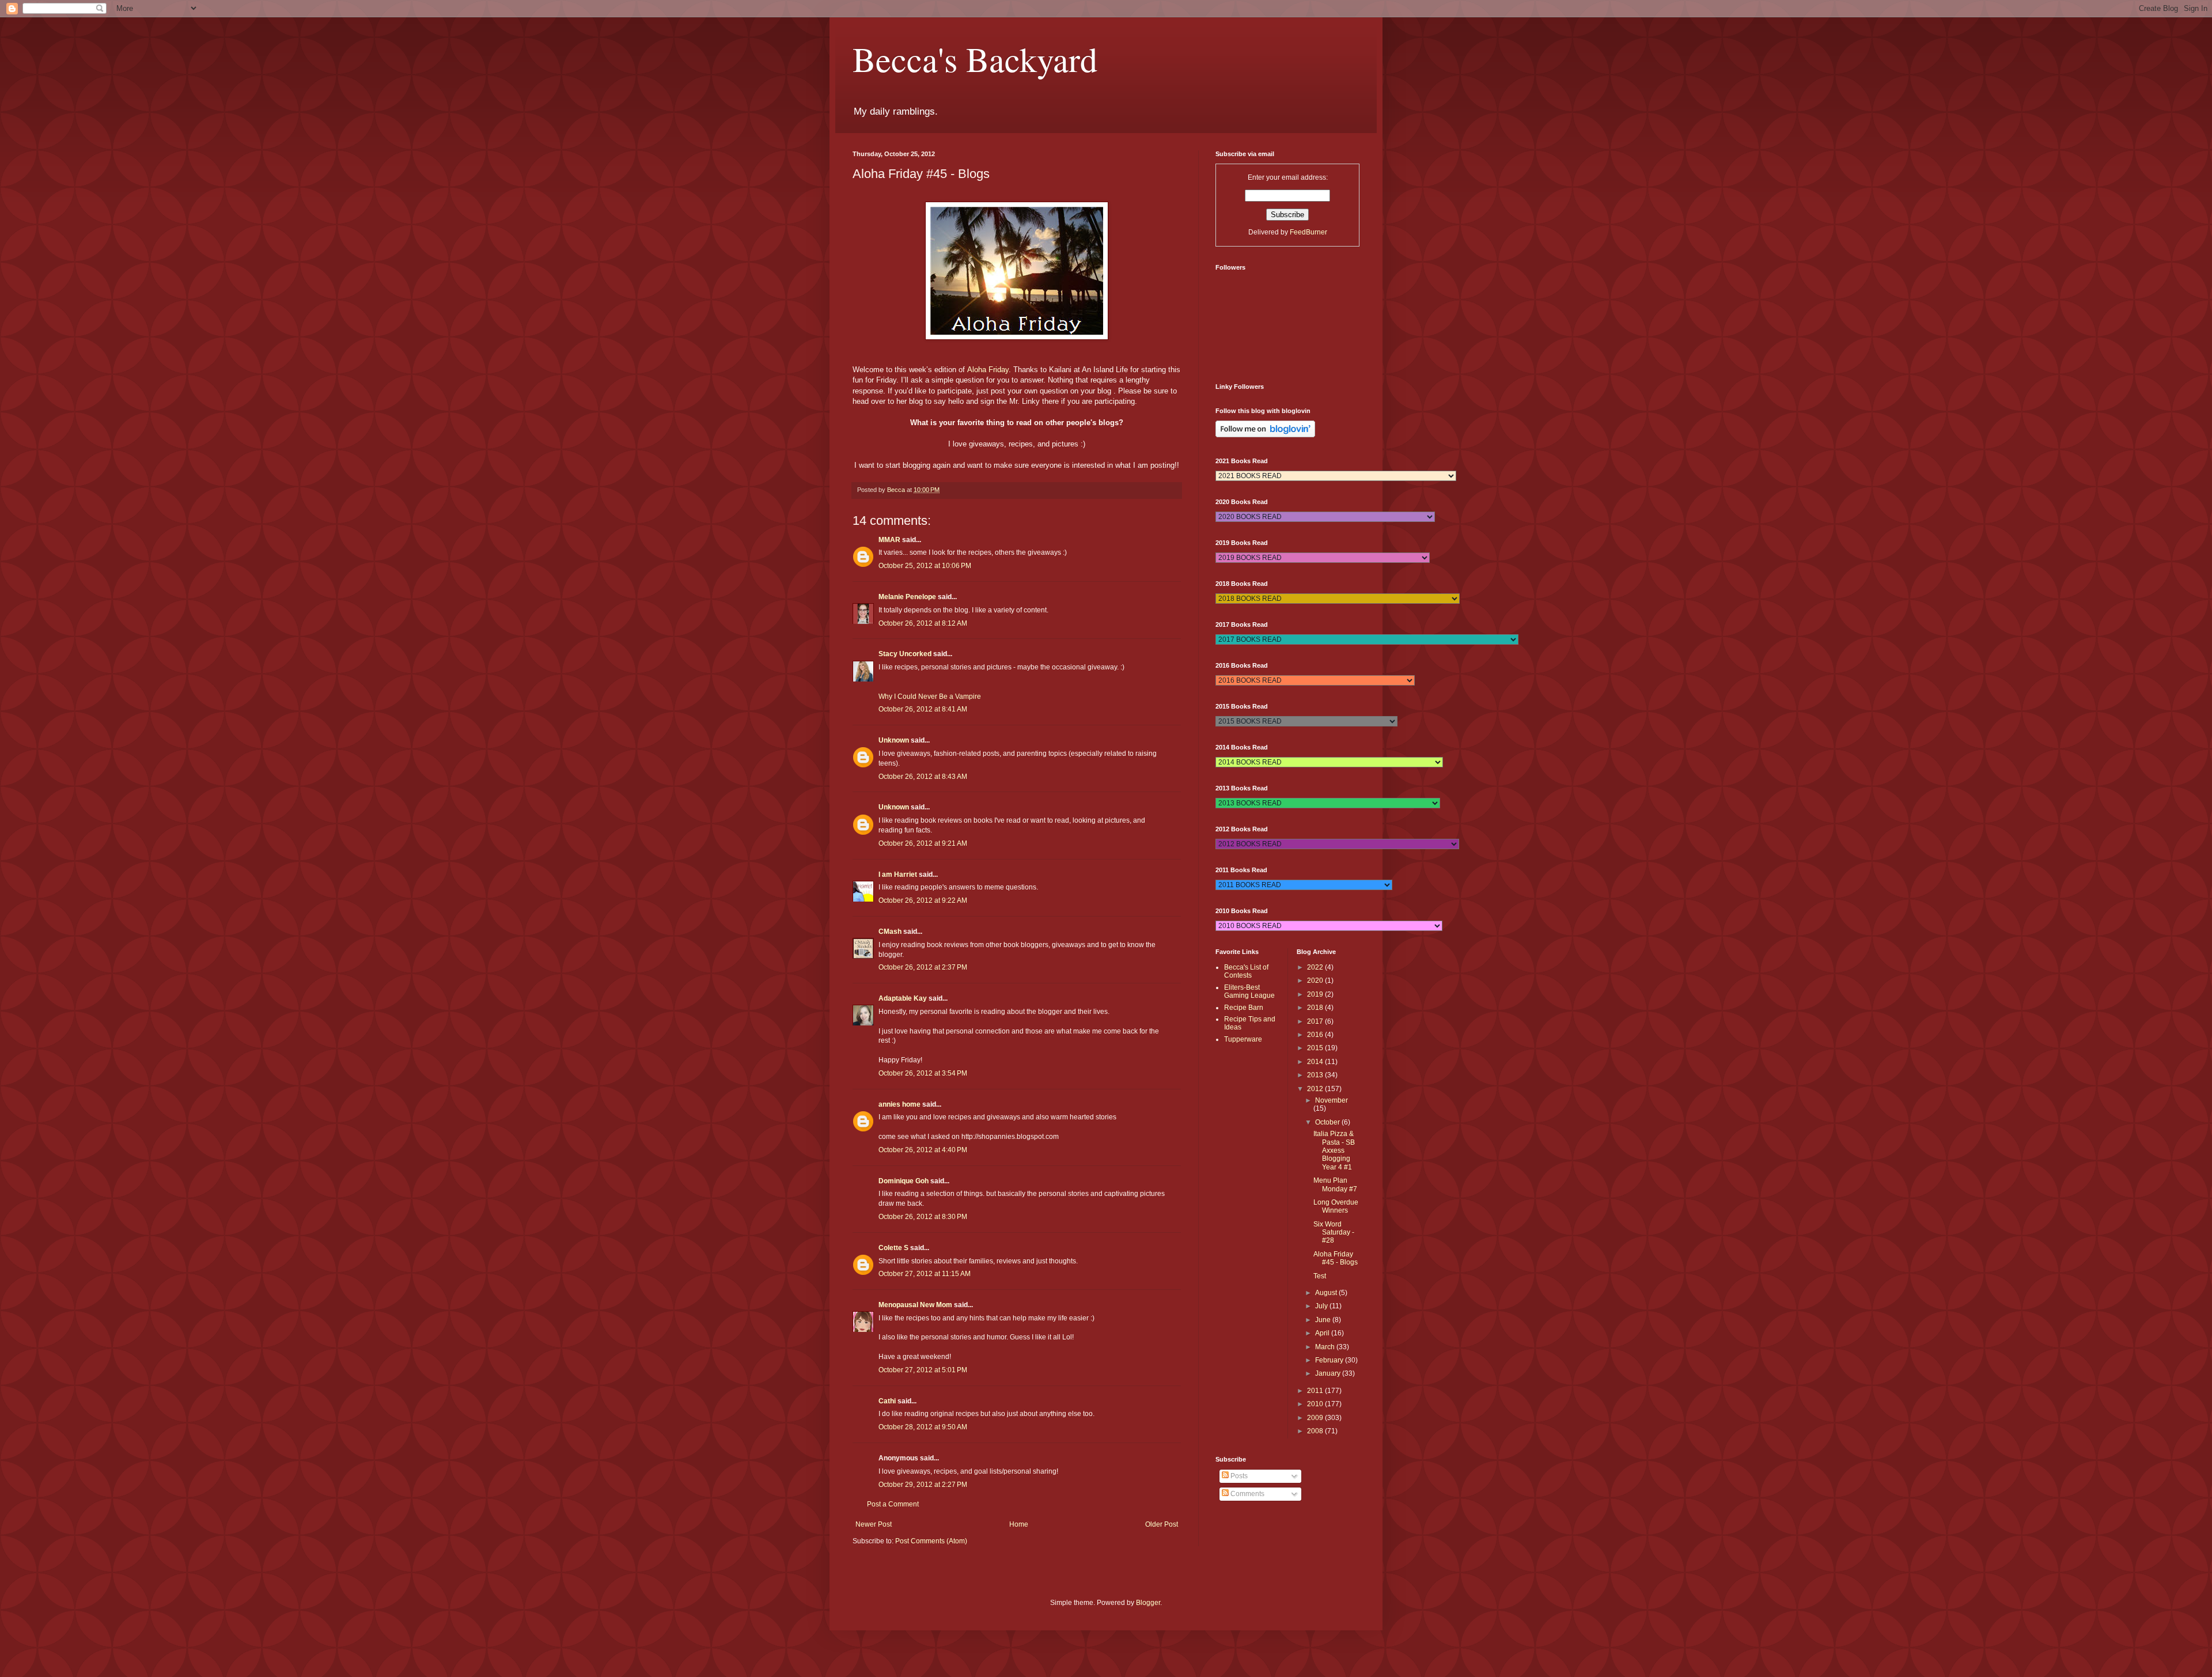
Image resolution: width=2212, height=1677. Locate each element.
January (1329, 1373)
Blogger (1148, 1603)
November (1332, 1100)
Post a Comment (893, 1504)
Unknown (894, 740)
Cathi (887, 1401)
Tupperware (1243, 1039)
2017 (1316, 1021)
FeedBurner (1308, 232)
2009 (1316, 1418)
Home (1019, 1524)
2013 (1316, 1075)
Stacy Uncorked (905, 654)
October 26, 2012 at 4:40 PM (923, 1150)
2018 (1316, 1008)
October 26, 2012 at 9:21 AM (923, 843)
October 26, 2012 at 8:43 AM (923, 777)
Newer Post (874, 1524)
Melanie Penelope (907, 597)
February (1330, 1360)
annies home (899, 1104)
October (1328, 1122)
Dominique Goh (904, 1181)
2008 (1316, 1431)
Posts (1238, 1476)
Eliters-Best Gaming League (1249, 991)
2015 (1316, 1048)
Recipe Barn (1244, 1008)
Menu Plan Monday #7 (1335, 1184)
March (1326, 1347)
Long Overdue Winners (1336, 1206)
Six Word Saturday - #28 (1334, 1233)
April (1323, 1333)
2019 (1316, 994)
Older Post (1162, 1524)
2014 (1316, 1062)
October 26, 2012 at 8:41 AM (923, 709)
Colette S (893, 1248)
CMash (890, 932)
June (1324, 1320)
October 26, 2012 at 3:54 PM (923, 1073)
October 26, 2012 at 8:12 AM (923, 623)
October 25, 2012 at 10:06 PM (925, 566)
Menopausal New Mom (915, 1305)
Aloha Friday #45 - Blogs (1336, 1258)
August (1327, 1293)
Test (1320, 1276)
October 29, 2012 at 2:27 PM (923, 1485)
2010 (1316, 1404)
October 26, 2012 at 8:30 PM (923, 1217)
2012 (1316, 1089)
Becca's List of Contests (1246, 971)
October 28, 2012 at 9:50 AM (923, 1427)
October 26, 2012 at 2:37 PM (923, 967)
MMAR (889, 540)
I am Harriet (898, 875)
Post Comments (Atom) (931, 1541)
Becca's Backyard (975, 59)
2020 (1316, 981)
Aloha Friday (988, 370)
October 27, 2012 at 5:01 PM (923, 1370)
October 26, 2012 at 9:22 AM (923, 900)
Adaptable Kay (904, 998)
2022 (1316, 967)
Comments (1247, 1494)
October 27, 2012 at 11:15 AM (925, 1274)
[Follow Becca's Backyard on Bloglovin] (1265, 435)
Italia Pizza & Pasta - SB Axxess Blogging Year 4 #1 (1334, 1150)
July (1322, 1306)
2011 (1316, 1391)
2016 (1316, 1035)
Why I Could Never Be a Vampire (930, 696)
